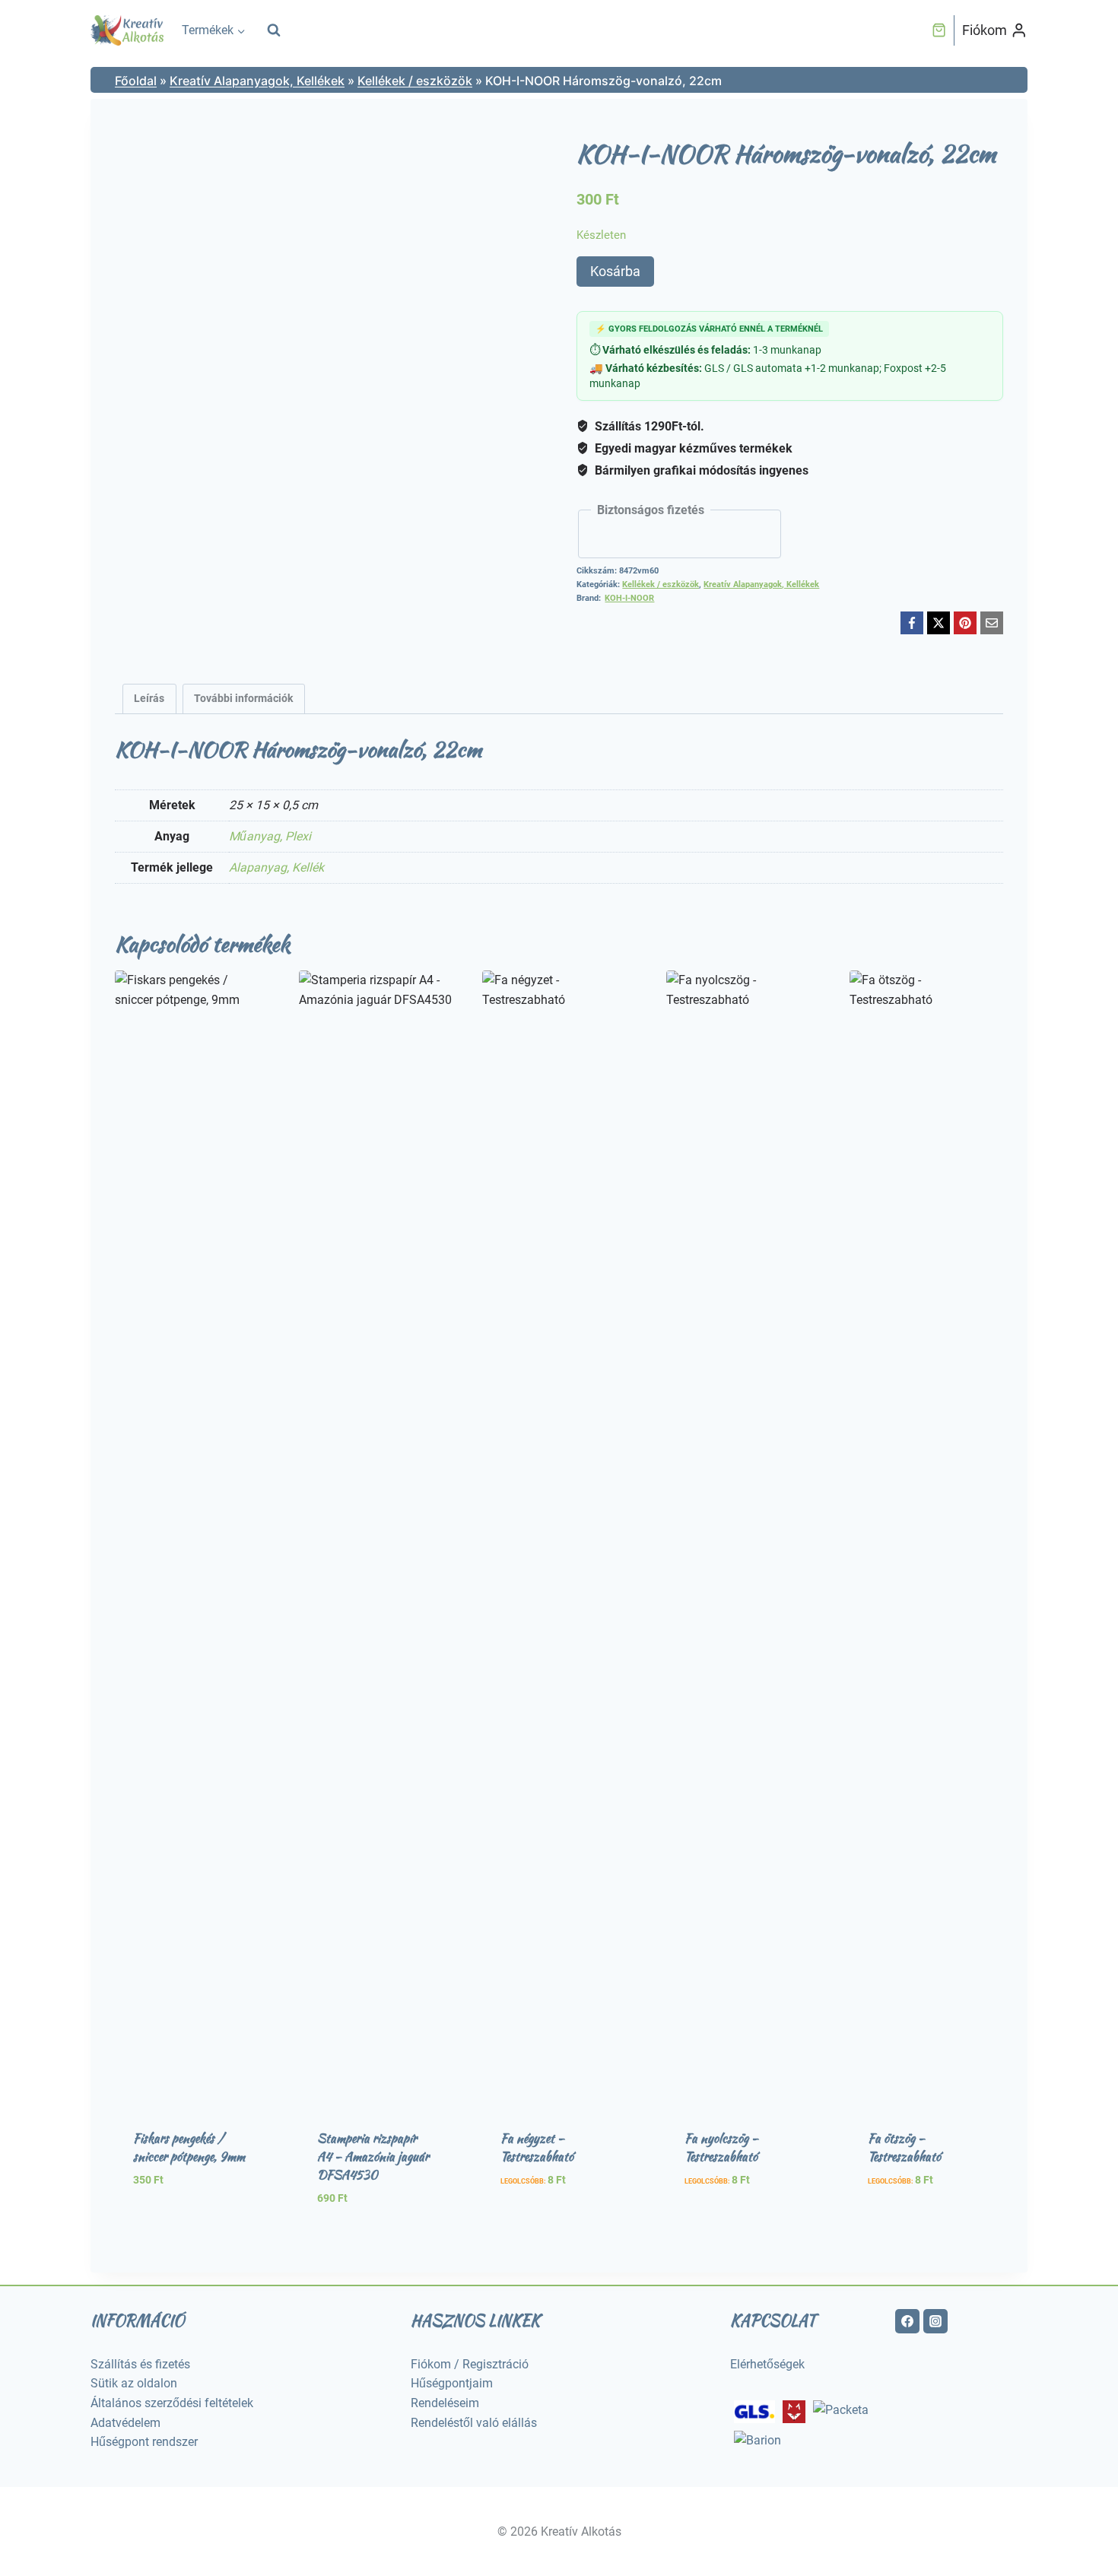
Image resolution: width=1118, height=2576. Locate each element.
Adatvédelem (125, 2423)
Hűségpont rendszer (144, 2442)
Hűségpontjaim (452, 2383)
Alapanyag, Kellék (276, 867)
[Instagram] (935, 2321)
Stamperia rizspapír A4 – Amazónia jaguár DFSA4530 (373, 2157)
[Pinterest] (965, 623)
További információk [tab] (243, 699)
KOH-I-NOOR (629, 598)
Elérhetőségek (767, 2364)
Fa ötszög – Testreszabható (904, 2147)
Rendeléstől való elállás (474, 2423)
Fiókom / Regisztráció (470, 2364)
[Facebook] (912, 623)
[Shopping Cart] (939, 30)
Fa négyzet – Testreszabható (537, 2147)
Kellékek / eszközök (415, 81)
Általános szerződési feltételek (172, 2403)
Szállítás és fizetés (140, 2364)
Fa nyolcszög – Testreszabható (721, 2147)
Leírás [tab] (149, 699)
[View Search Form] (274, 30)
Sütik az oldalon (134, 2383)
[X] (939, 623)
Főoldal (136, 81)
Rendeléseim (445, 2403)
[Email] (992, 623)
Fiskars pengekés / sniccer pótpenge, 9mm (189, 2147)
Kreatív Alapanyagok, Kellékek (257, 81)
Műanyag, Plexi (270, 836)
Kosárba (615, 271)
